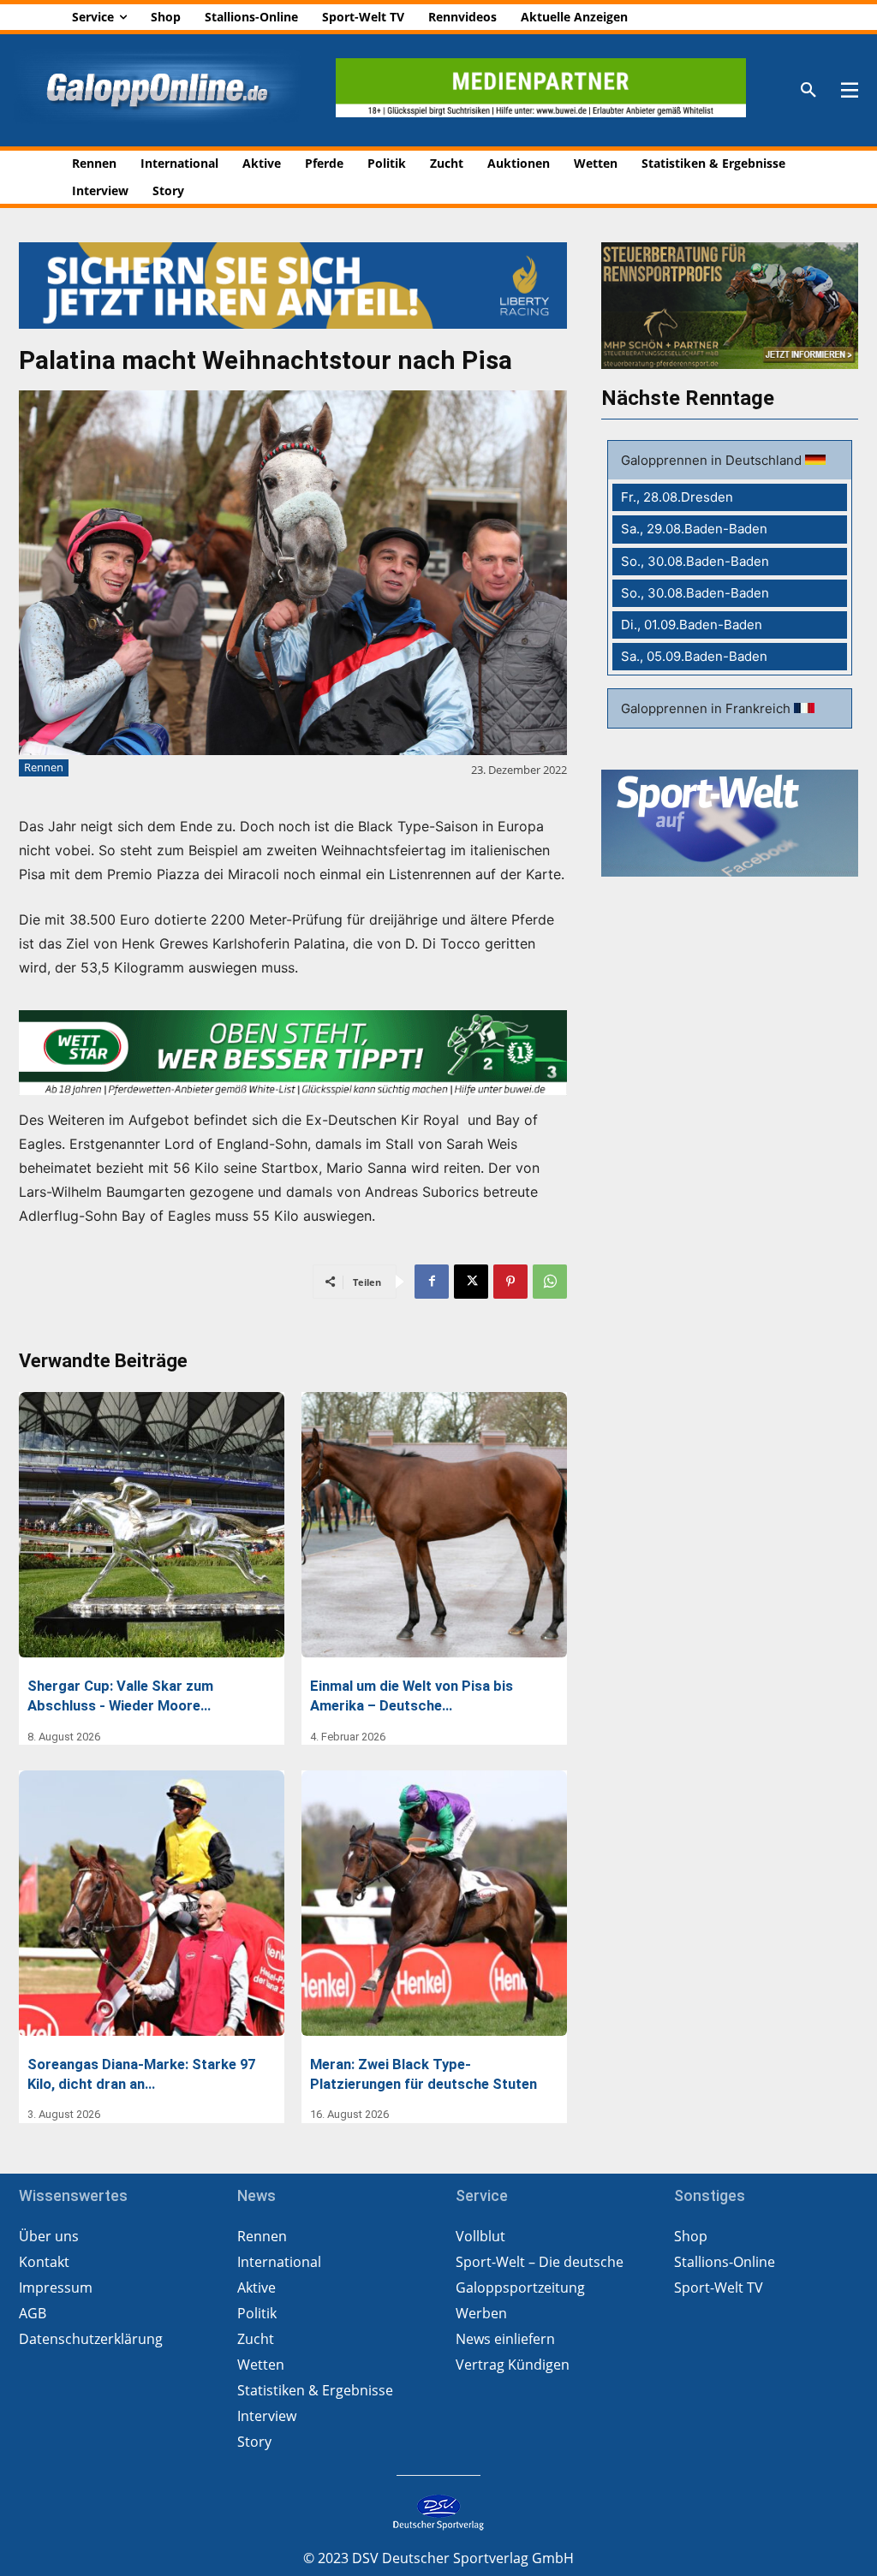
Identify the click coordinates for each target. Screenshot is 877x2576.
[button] (808, 91)
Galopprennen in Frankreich (707, 708)
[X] (471, 1282)
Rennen (44, 767)
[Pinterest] (510, 1282)
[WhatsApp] (550, 1282)
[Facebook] (432, 1282)
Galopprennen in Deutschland (713, 460)
